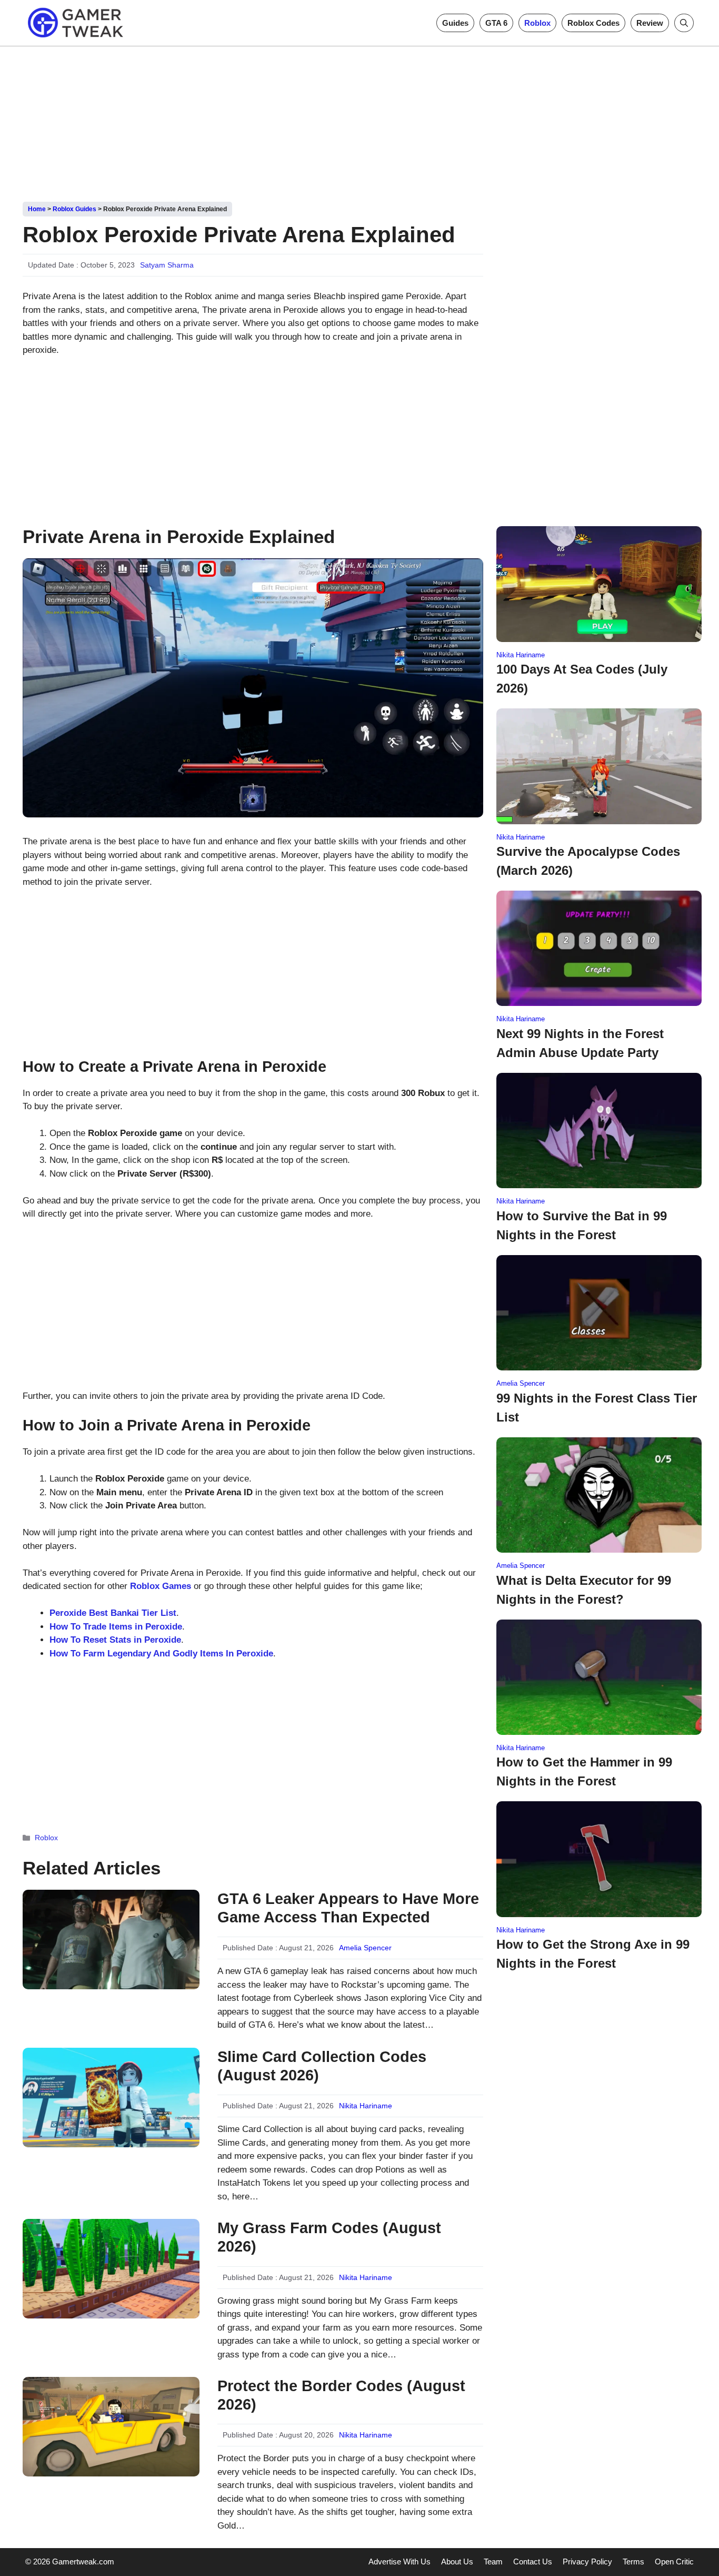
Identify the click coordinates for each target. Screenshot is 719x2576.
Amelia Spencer (365, 1948)
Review (650, 23)
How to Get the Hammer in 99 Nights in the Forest (584, 1771)
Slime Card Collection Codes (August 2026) (322, 2066)
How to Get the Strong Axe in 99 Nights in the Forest (593, 1954)
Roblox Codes (593, 23)
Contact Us (533, 2562)
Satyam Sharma (167, 265)
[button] (684, 23)
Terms (633, 2562)
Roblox (537, 23)
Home (37, 209)
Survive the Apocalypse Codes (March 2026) (588, 861)
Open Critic (674, 2562)
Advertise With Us (400, 2562)
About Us (457, 2562)
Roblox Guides (74, 209)
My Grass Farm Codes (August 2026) (329, 2237)
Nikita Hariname (366, 2106)
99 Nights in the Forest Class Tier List (597, 1408)
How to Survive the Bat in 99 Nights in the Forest (582, 1225)
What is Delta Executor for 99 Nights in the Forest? (584, 1590)
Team (493, 2562)
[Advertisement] (359, 120)
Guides (455, 23)
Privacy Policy (587, 2562)
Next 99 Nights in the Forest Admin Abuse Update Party (580, 1043)
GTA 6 (496, 23)
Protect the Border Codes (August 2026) (341, 2395)
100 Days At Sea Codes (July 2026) (582, 679)
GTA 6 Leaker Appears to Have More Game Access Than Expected (348, 1908)
